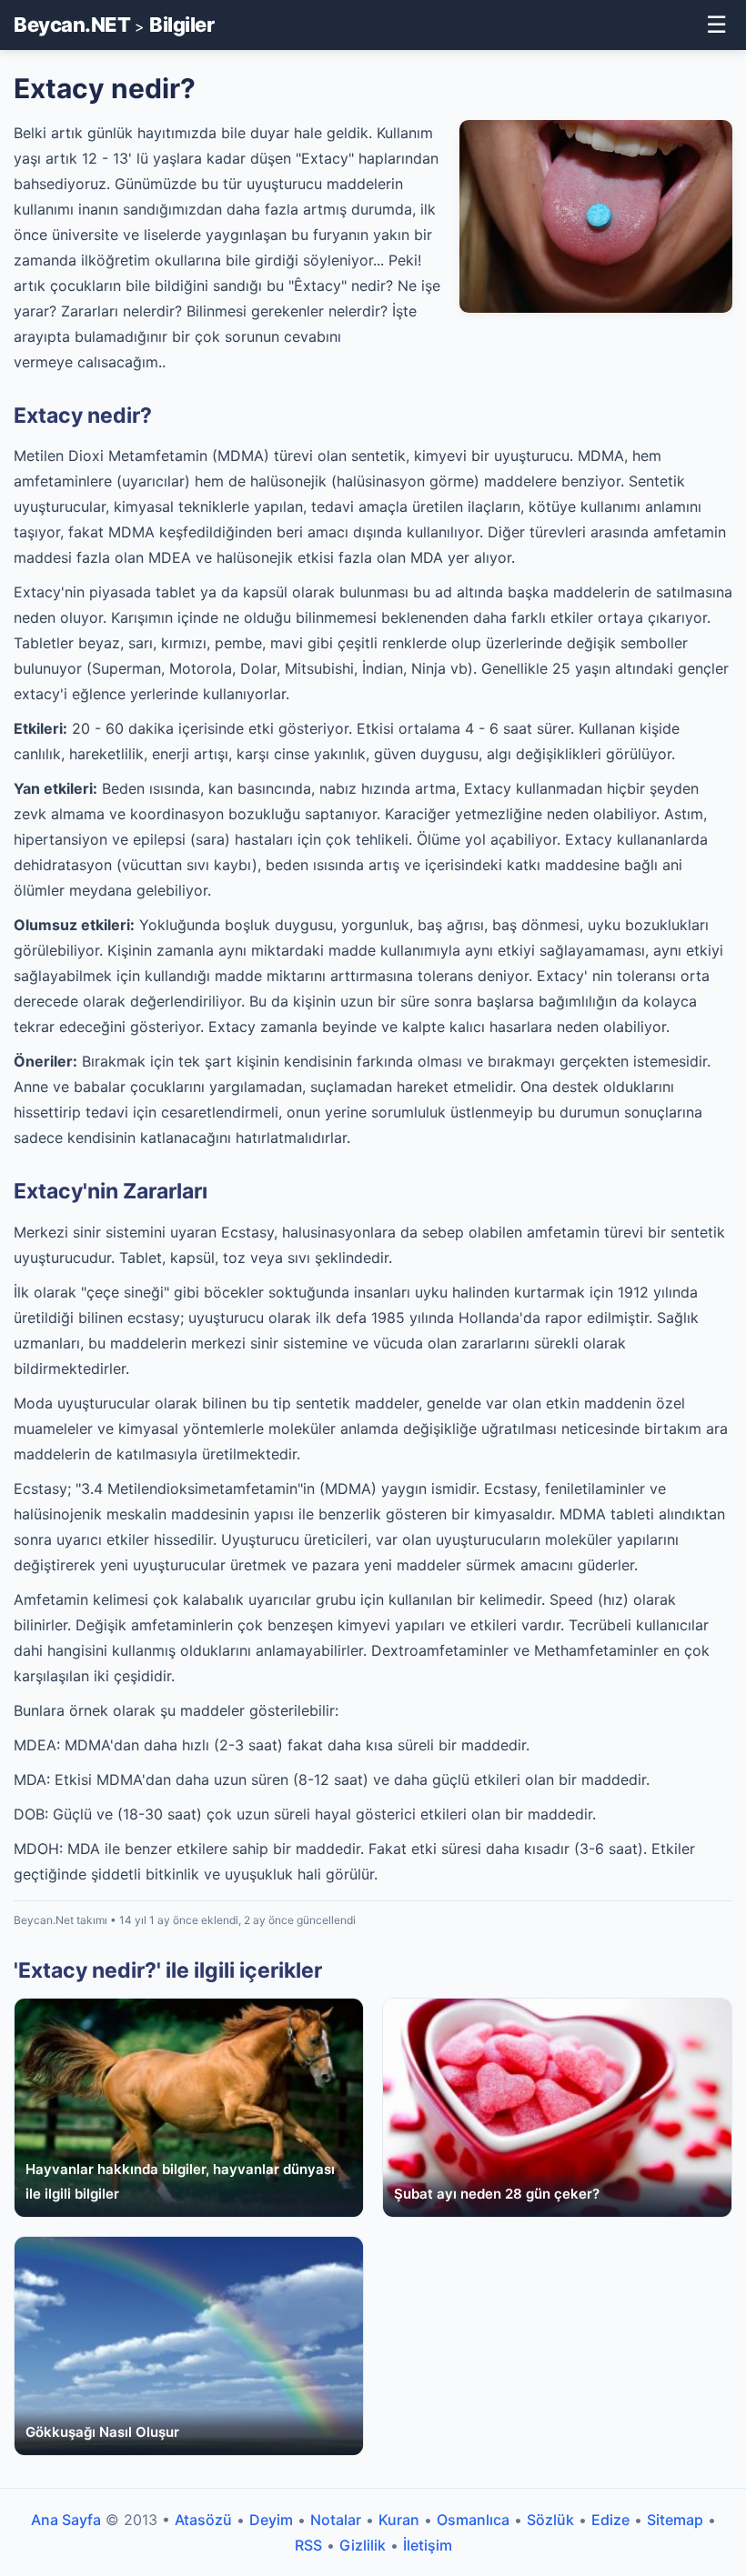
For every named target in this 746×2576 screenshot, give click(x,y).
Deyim (271, 2520)
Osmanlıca (473, 2520)
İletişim (428, 2545)
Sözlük (550, 2520)
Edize (610, 2520)
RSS (308, 2545)
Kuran (399, 2520)
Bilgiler (181, 25)
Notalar (336, 2520)
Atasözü (203, 2520)
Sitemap (675, 2520)
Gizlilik (363, 2545)
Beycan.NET (72, 25)
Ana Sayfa (66, 2520)
